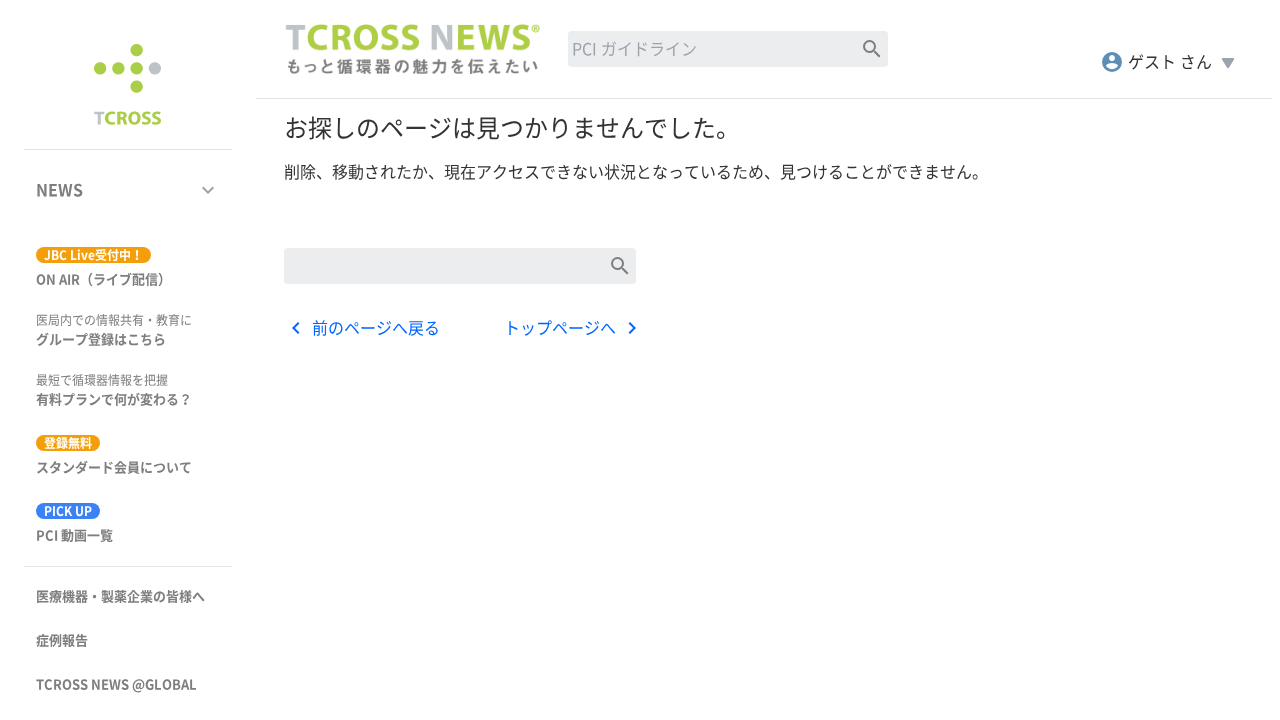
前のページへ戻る (362, 328)
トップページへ (574, 328)
